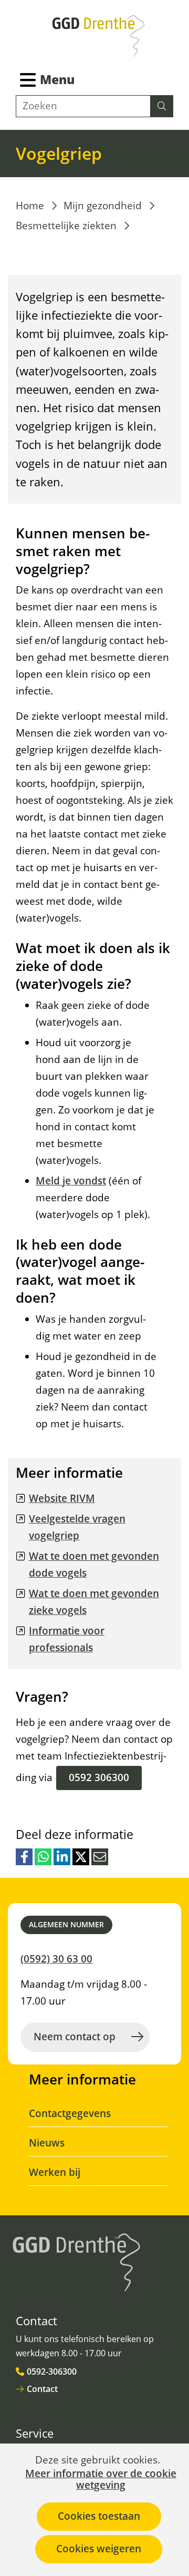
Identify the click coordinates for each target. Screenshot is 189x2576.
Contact (42, 2389)
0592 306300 (99, 1777)
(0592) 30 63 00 (56, 1959)
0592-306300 (52, 2371)
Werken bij (55, 2172)
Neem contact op (75, 2037)
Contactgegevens (70, 2113)
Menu (57, 79)
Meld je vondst (71, 1181)
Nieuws (47, 2143)
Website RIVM (62, 1498)
